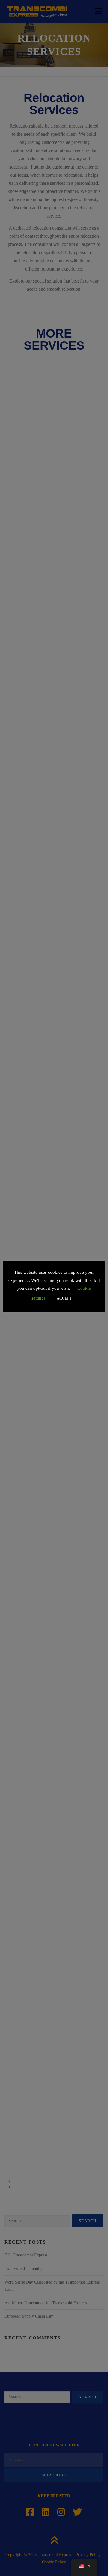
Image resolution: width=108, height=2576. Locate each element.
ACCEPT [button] (64, 1298)
